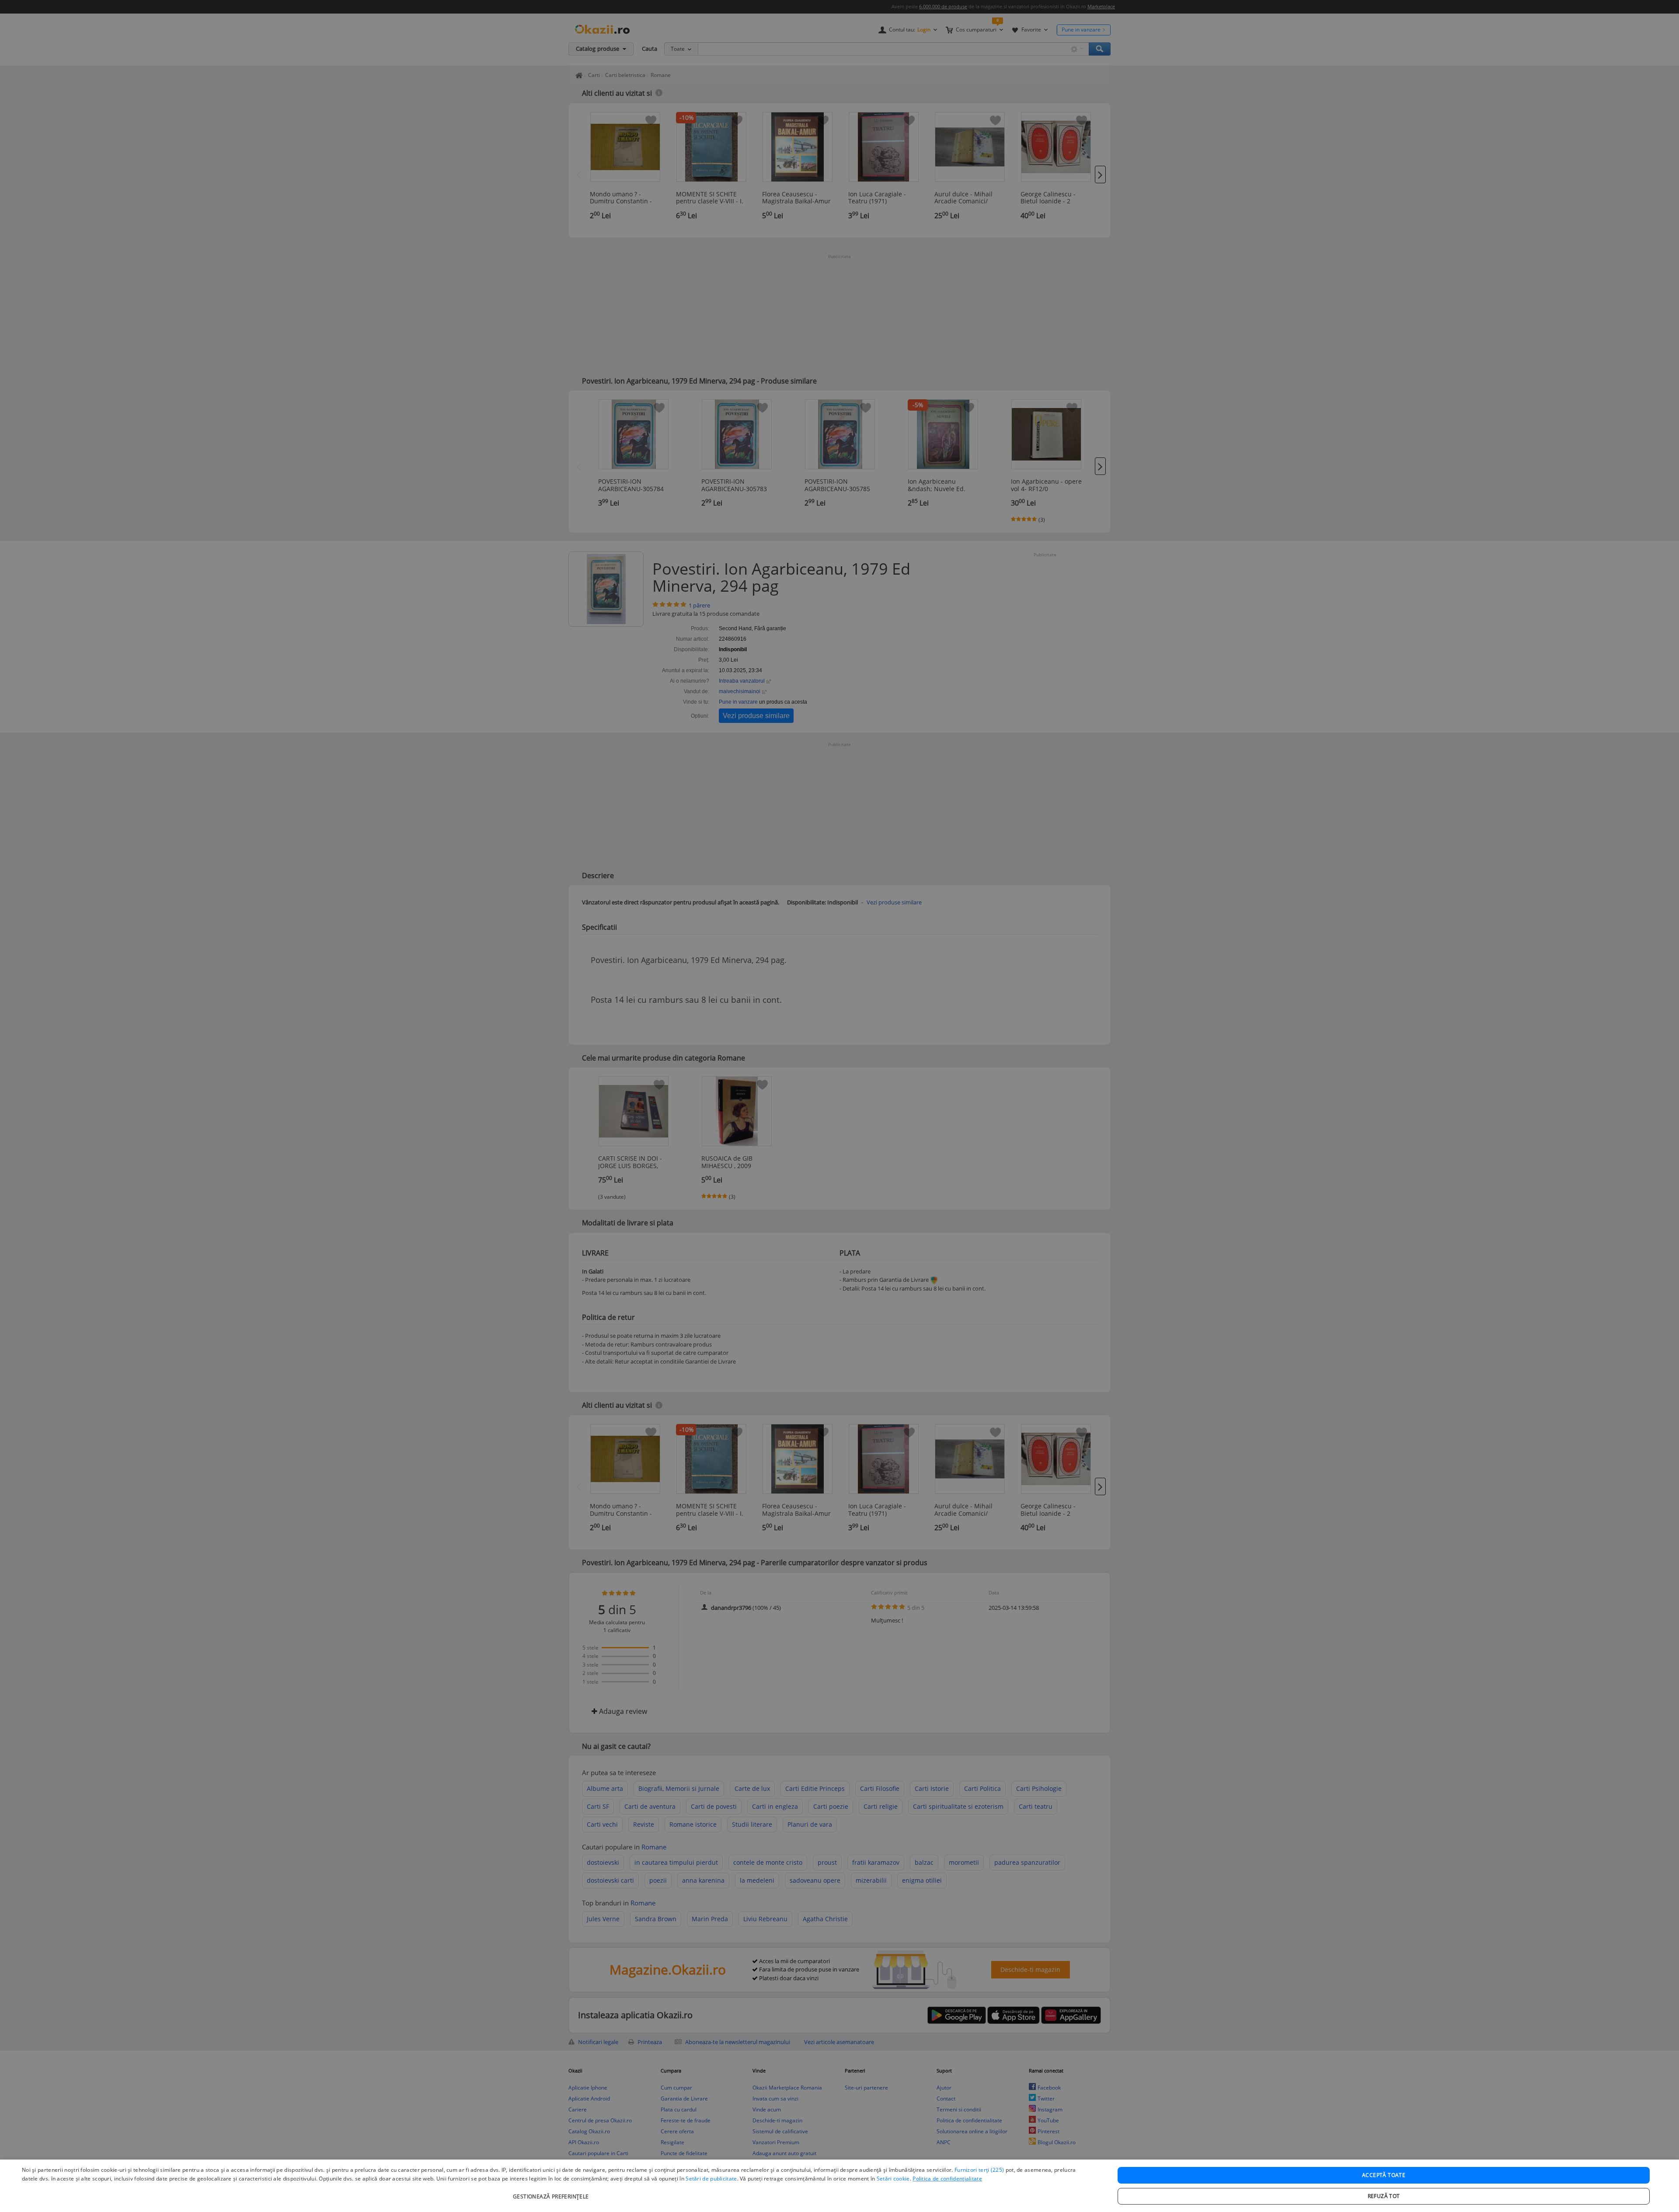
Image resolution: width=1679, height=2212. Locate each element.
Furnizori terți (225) (979, 2170)
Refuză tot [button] (1384, 2196)
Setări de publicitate (711, 2179)
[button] (552, 2192)
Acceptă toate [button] (1384, 2175)
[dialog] (839, 2186)
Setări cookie (893, 2179)
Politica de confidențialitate (947, 2179)
